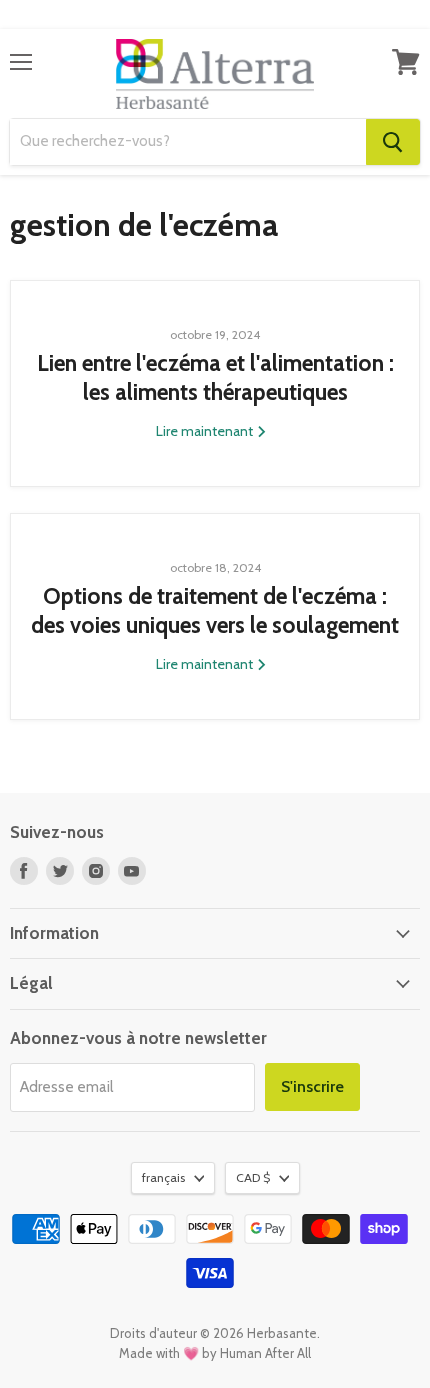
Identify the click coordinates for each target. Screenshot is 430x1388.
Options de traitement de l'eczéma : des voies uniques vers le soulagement (215, 610)
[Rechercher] (393, 142)
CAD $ (253, 1177)
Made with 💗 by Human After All (215, 1353)
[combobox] (188, 142)
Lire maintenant (206, 431)
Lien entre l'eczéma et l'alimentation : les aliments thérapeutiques (215, 377)
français (163, 1177)
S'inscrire (312, 1086)
